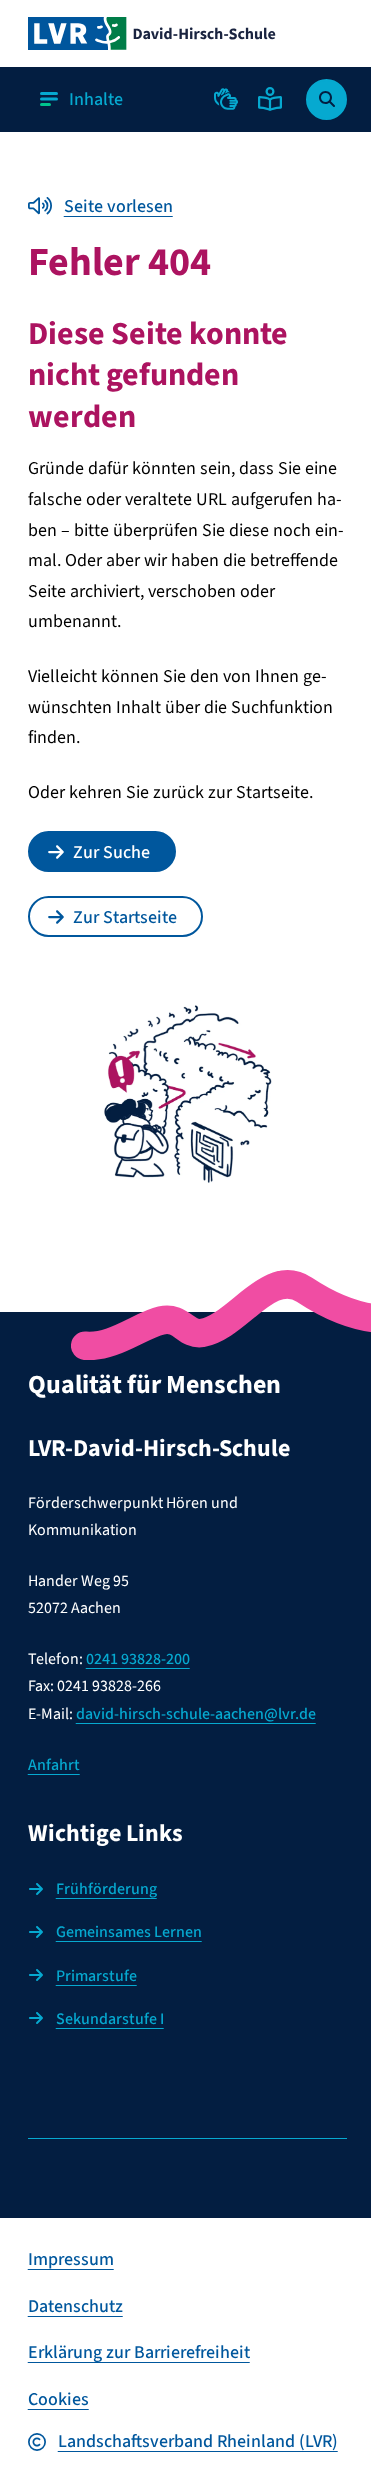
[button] (226, 99)
